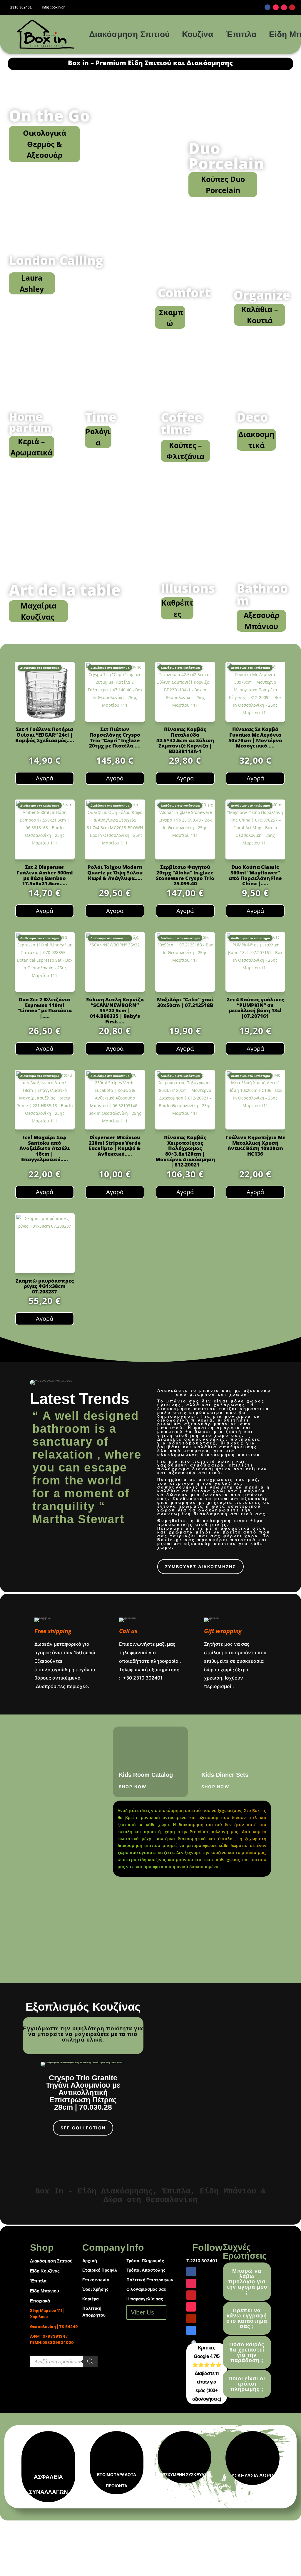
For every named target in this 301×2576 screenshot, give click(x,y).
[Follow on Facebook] (267, 7)
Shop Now (133, 1787)
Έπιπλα (241, 34)
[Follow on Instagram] (284, 7)
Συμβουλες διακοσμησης (200, 1567)
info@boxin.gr (53, 7)
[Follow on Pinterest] (292, 7)
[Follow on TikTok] (276, 7)
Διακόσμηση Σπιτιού (129, 34)
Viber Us (143, 2312)
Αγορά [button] (45, 778)
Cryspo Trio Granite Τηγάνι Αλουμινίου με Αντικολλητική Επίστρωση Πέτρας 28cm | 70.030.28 (83, 2092)
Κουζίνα (198, 34)
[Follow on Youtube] (191, 2319)
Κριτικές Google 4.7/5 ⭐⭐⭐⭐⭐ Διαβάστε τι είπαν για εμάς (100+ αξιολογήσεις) (207, 2373)
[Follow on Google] (191, 2330)
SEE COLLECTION (83, 2128)
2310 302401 (21, 7)
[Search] (90, 2362)
